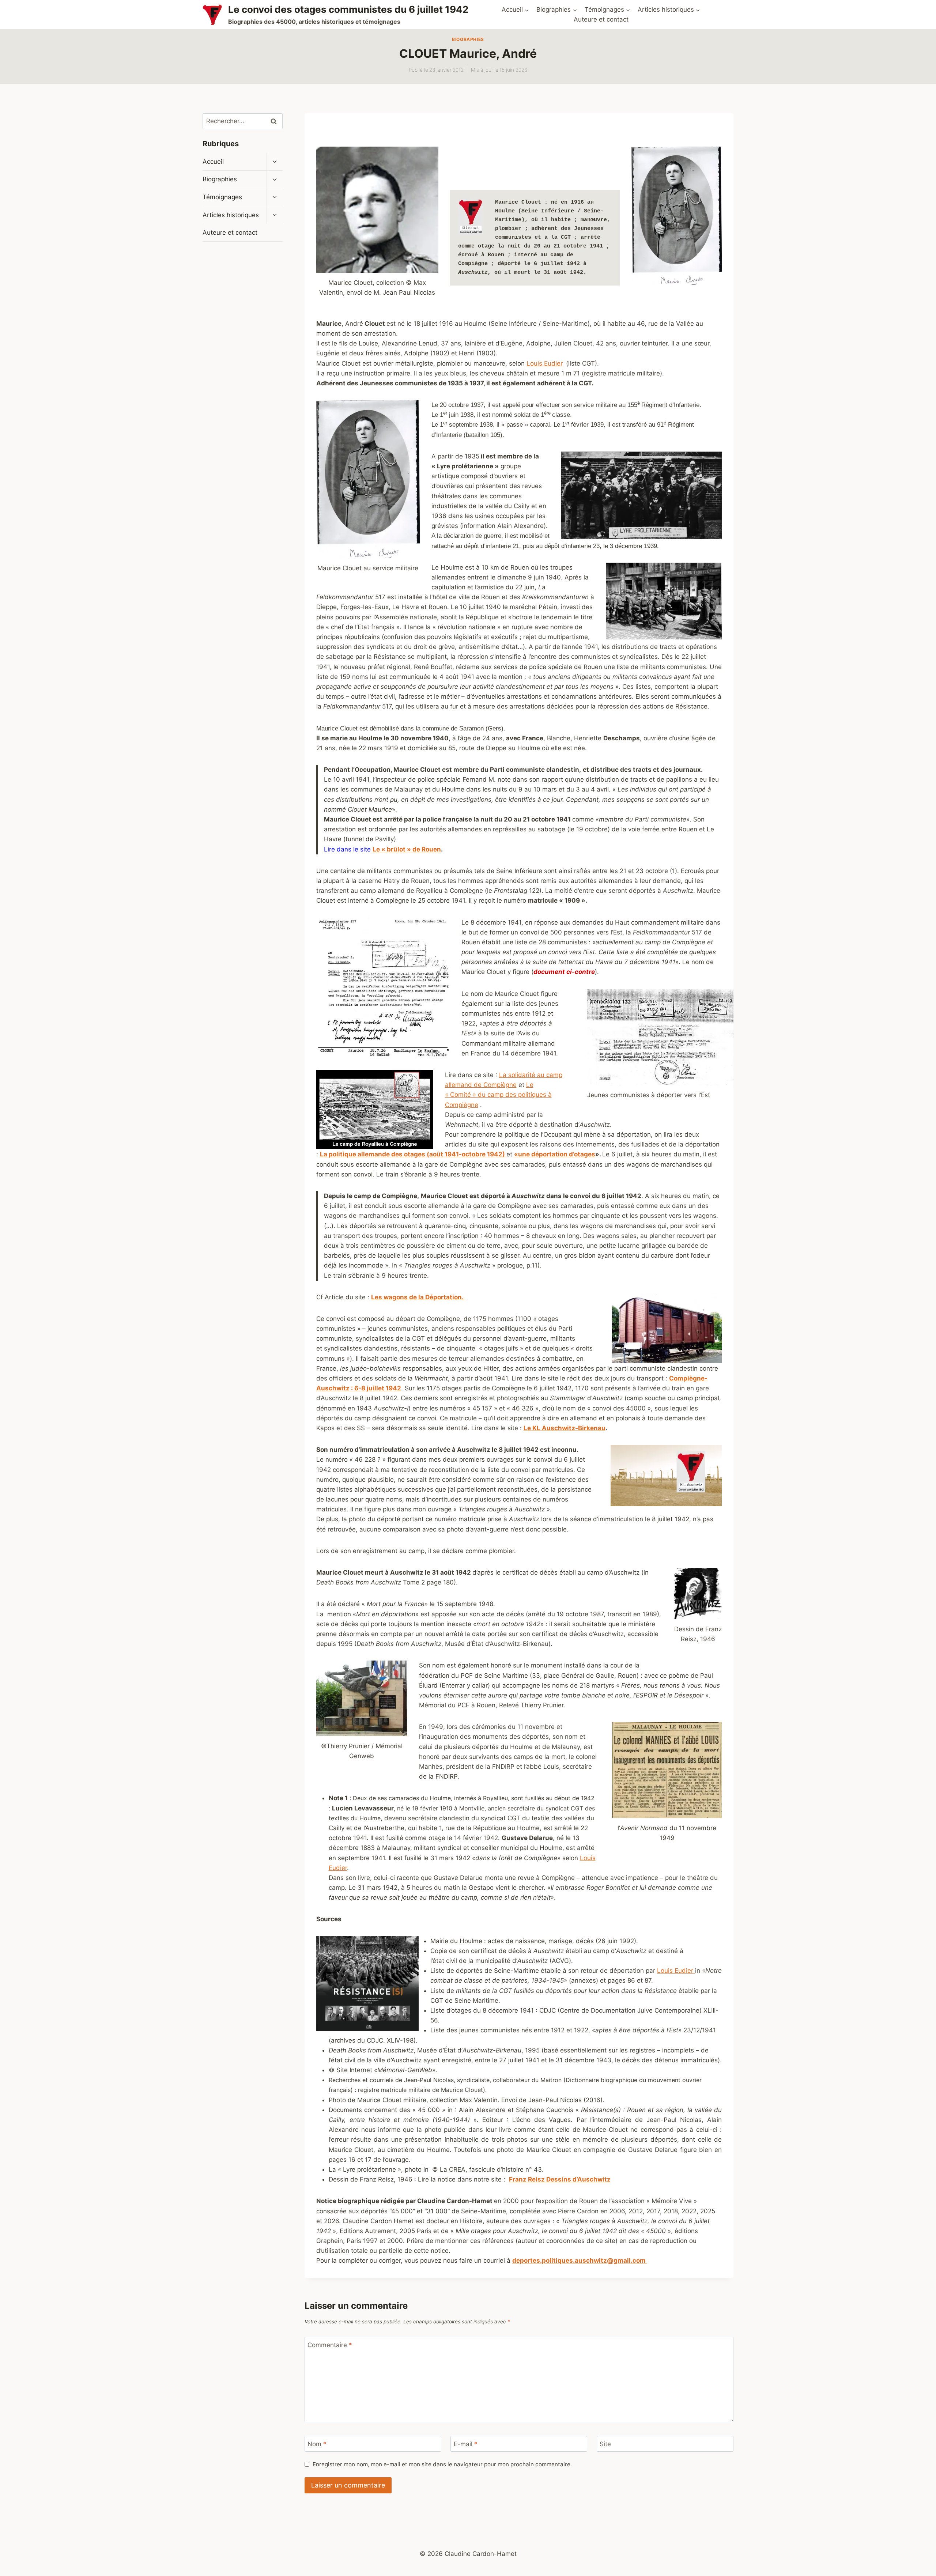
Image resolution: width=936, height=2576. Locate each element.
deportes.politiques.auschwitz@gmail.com (580, 2260)
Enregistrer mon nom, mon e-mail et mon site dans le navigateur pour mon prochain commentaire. (442, 2464)
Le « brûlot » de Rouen (407, 849)
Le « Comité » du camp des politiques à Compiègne (498, 1095)
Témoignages (222, 197)
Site (605, 2444)
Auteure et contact (601, 19)
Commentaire (330, 2345)
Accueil (213, 162)
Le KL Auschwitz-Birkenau (565, 1428)
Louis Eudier (545, 363)
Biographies (468, 39)
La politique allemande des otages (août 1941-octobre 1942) (413, 1154)
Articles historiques (231, 215)
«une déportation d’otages (555, 1154)
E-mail (466, 2444)
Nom (317, 2444)
